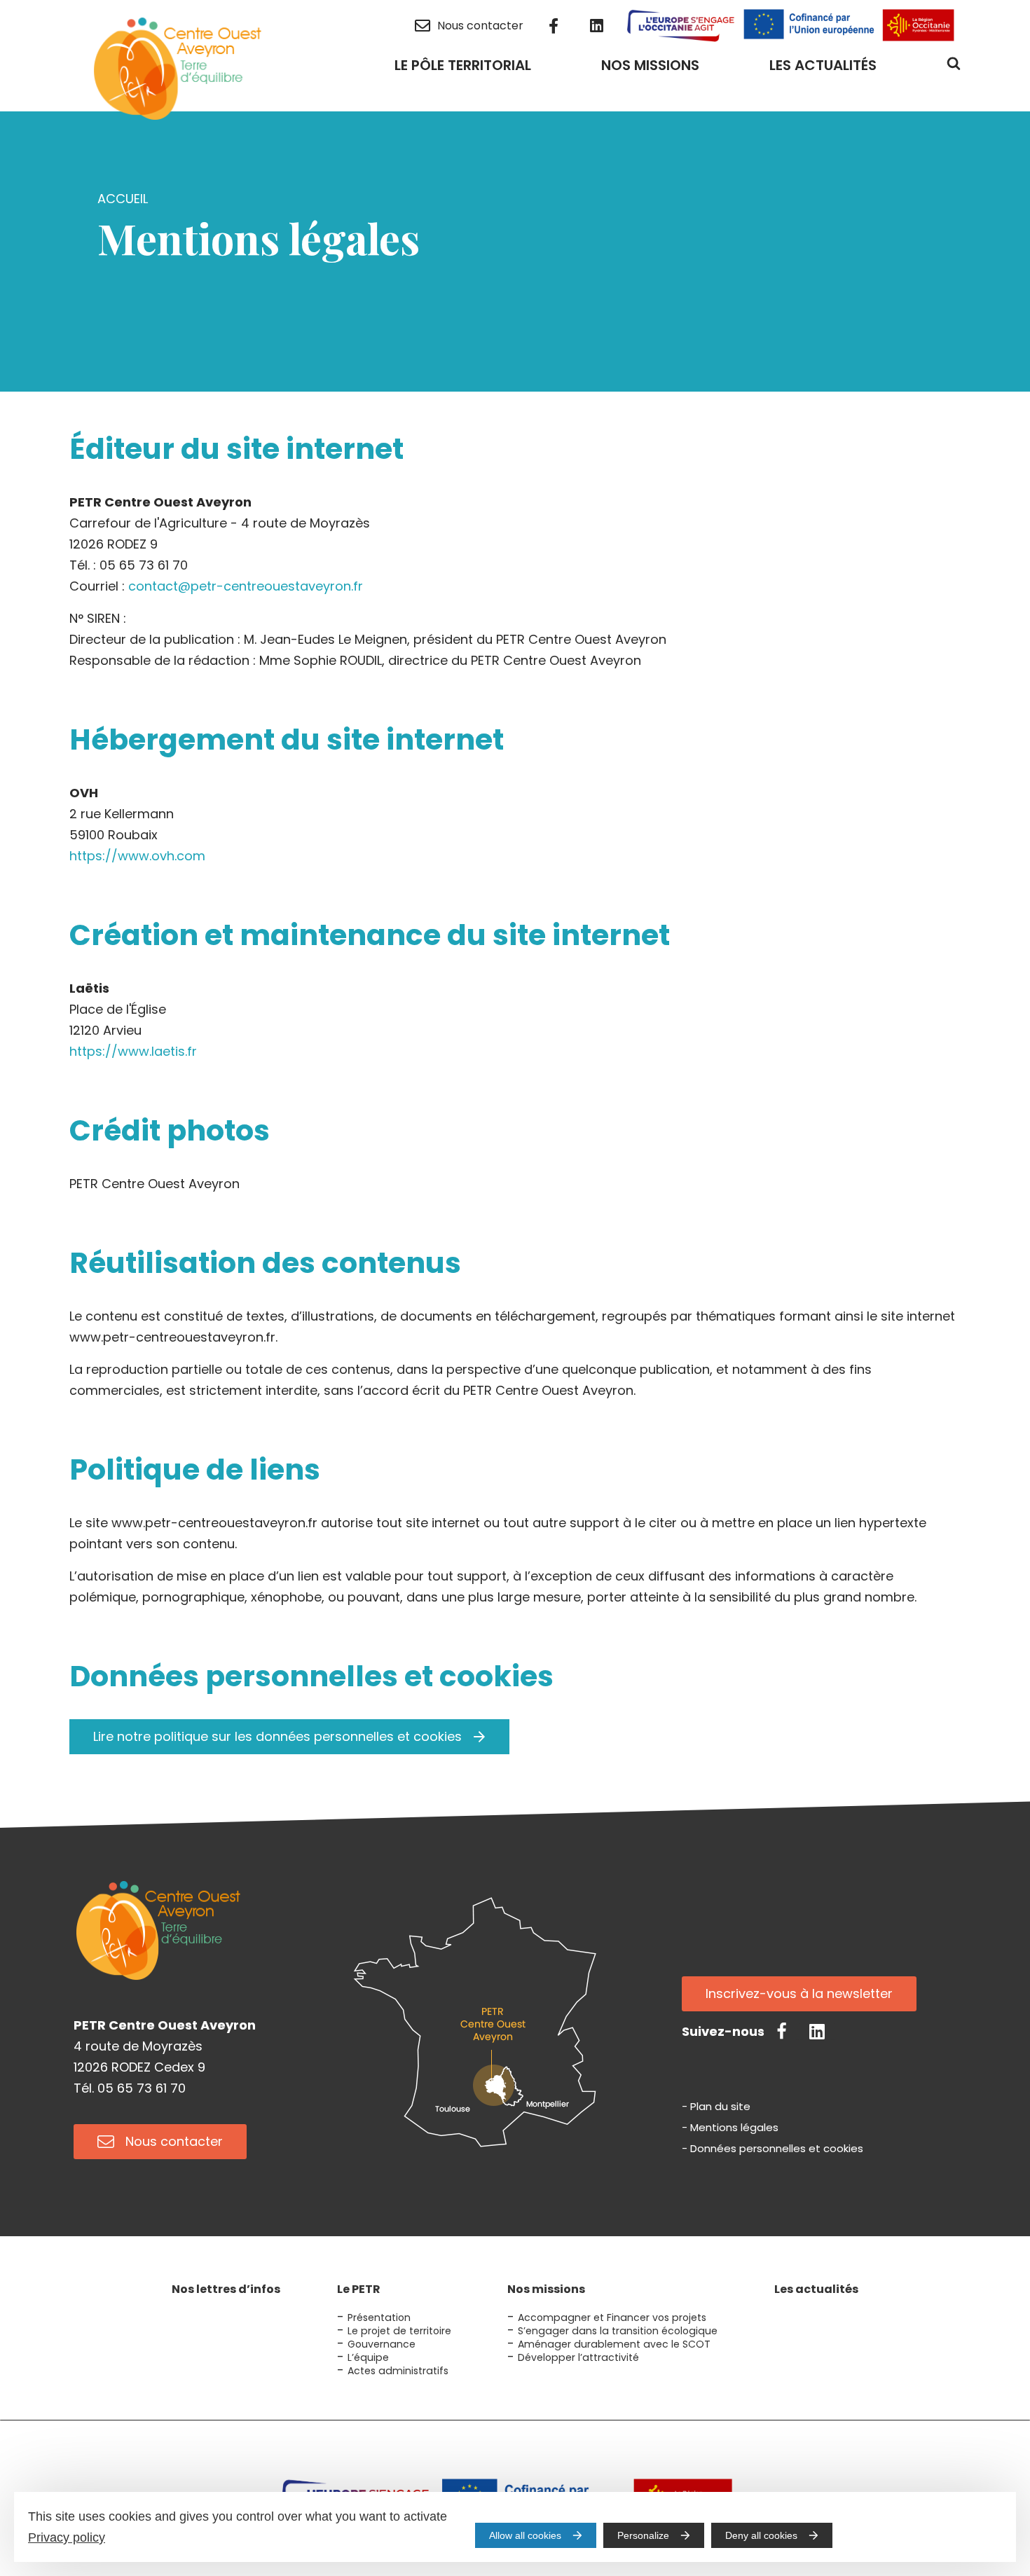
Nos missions (546, 2289)
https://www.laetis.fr (133, 1051)
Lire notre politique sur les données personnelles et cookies (277, 1736)
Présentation (379, 2317)
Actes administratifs (398, 2371)
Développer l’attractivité (578, 2357)
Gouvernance (382, 2344)
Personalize (643, 2535)
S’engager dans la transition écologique (618, 2331)
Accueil (123, 199)
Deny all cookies (761, 2535)
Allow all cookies (525, 2535)
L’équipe (368, 2357)
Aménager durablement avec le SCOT (614, 2344)
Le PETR (359, 2289)
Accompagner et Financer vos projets (612, 2317)
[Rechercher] (954, 68)
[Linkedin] (817, 2031)
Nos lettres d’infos (226, 2289)
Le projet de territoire (399, 2331)
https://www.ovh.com (137, 856)
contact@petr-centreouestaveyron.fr (246, 586)
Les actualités (816, 2289)
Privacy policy (67, 2537)
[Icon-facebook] (782, 2031)
